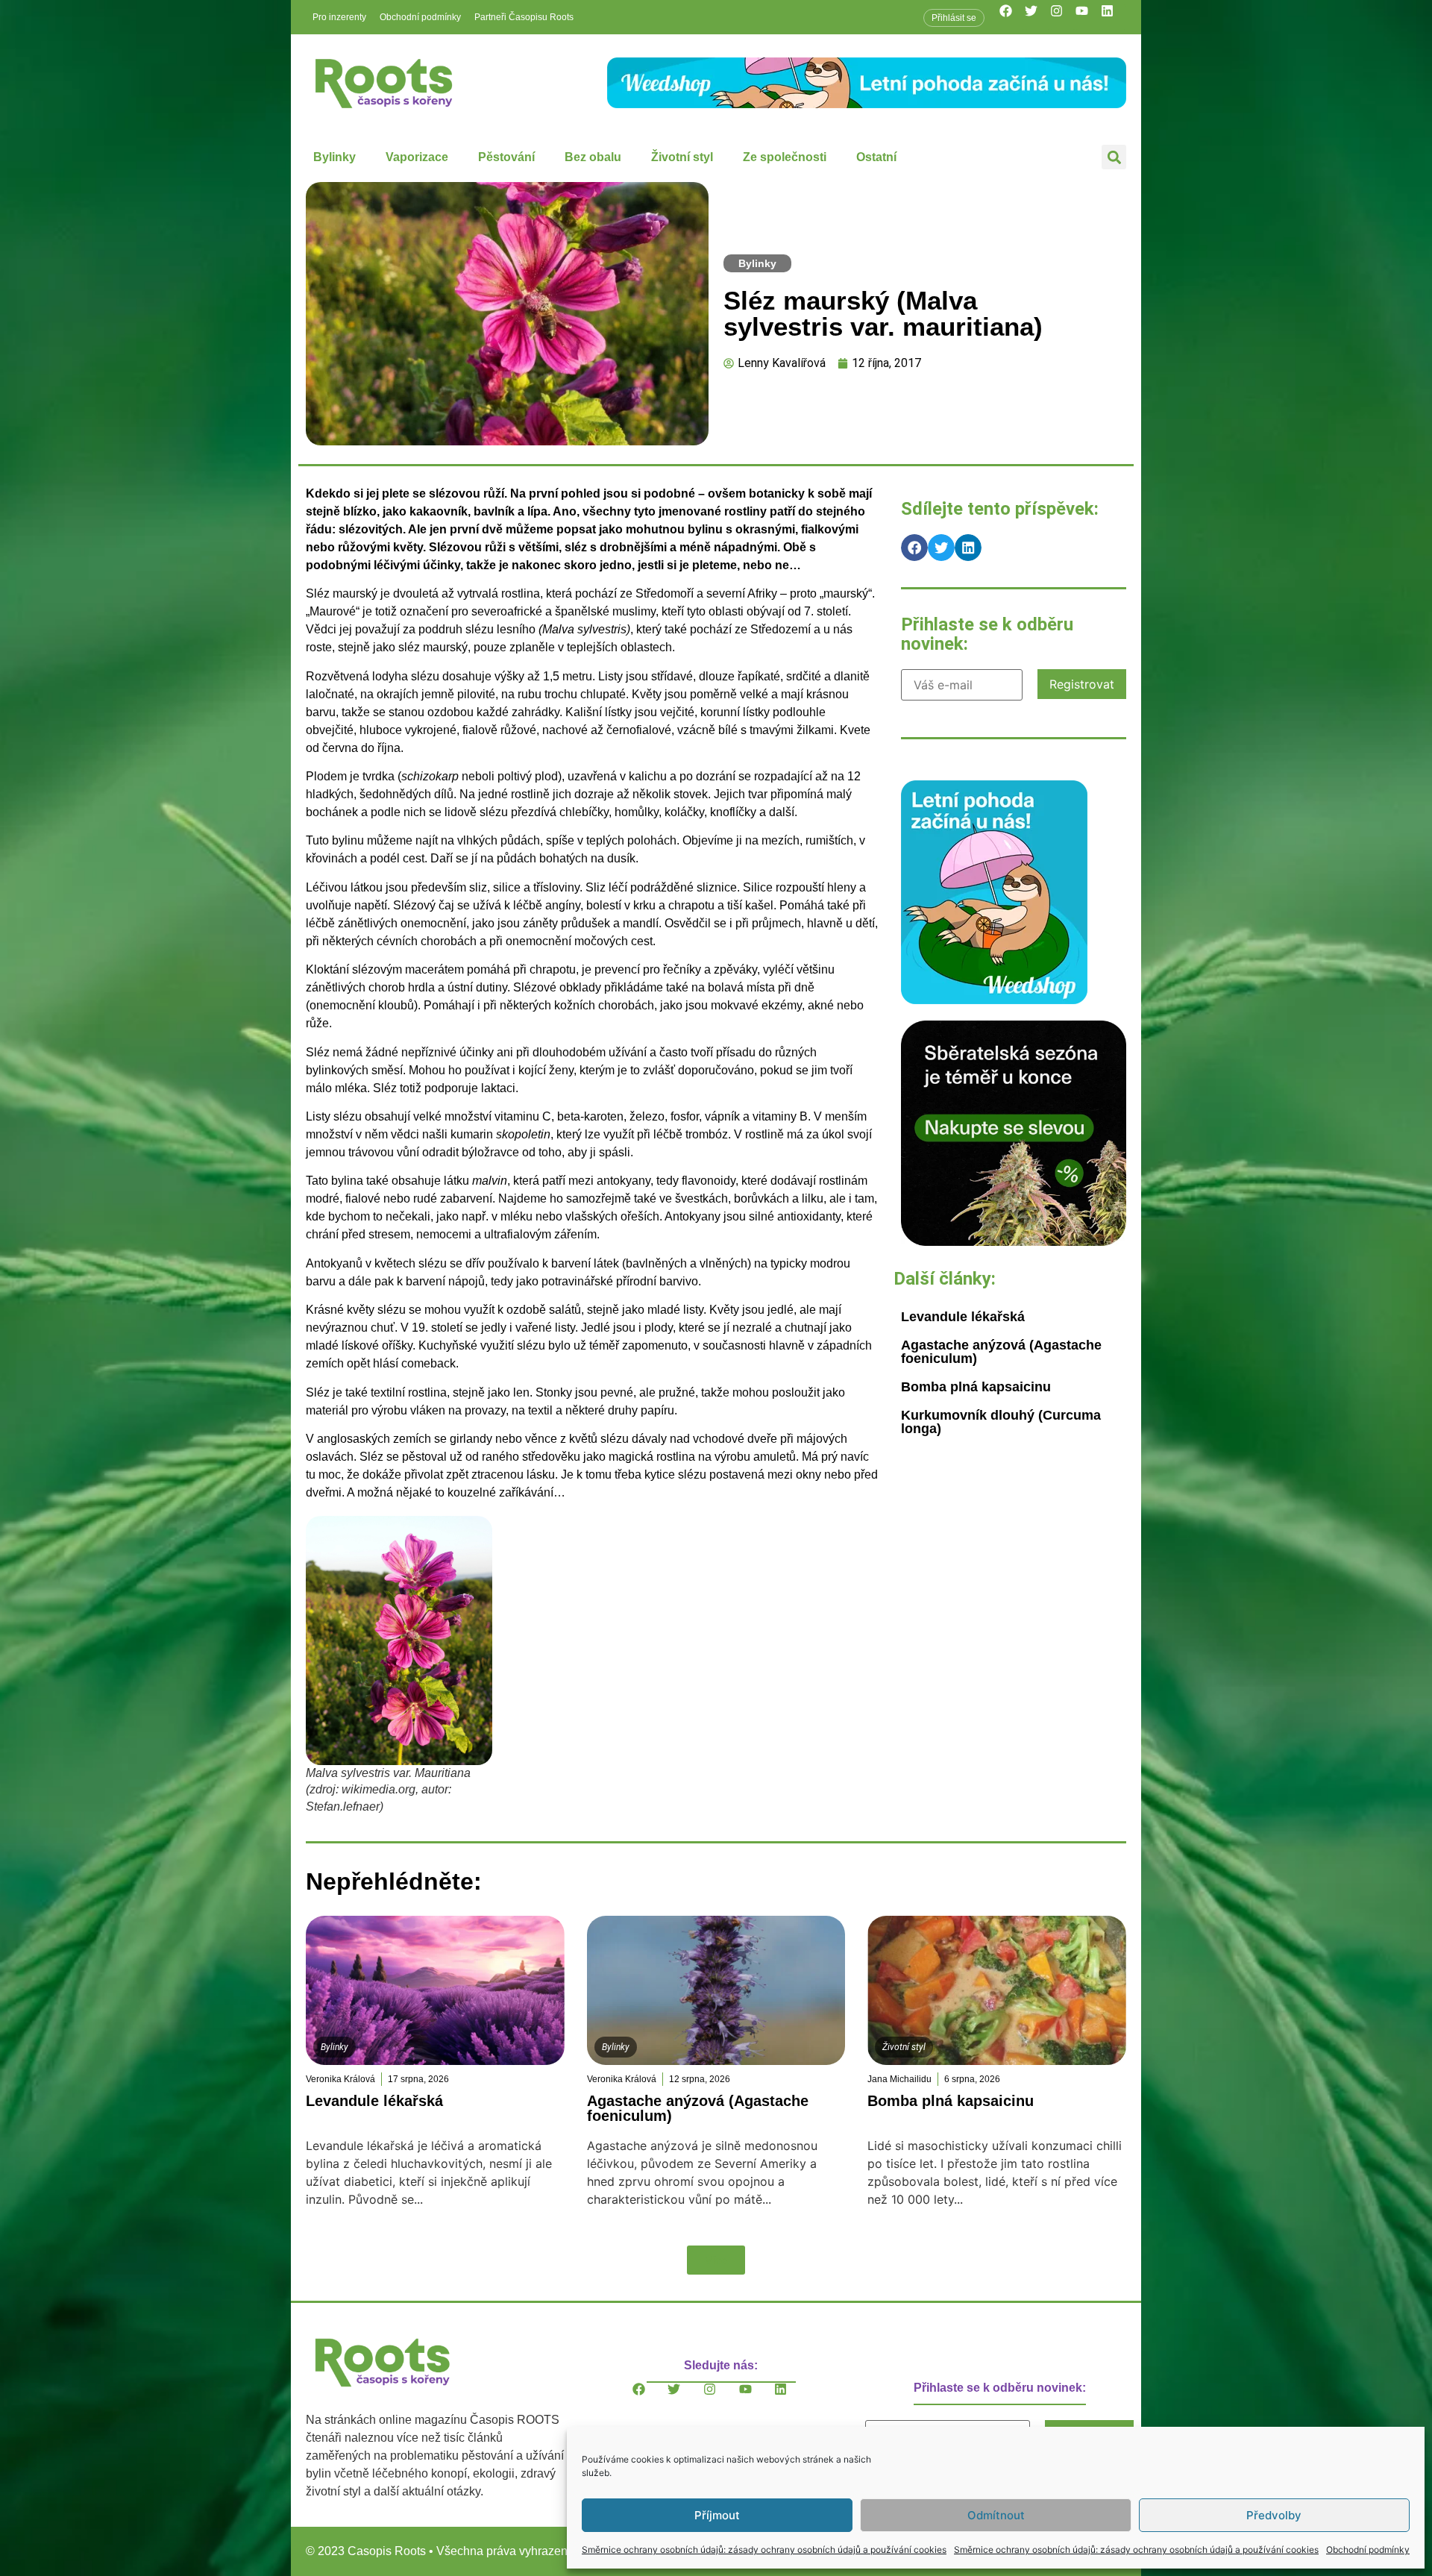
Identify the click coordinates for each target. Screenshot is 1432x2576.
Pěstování (506, 157)
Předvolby (1274, 2515)
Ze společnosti (785, 157)
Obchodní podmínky (1368, 2550)
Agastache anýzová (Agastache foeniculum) (1001, 1352)
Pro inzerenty (339, 17)
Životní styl (682, 157)
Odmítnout (996, 2515)
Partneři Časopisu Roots (524, 17)
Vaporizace (417, 157)
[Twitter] (1037, 17)
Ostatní (876, 157)
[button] (1114, 157)
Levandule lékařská (963, 1317)
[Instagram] (1063, 17)
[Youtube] (1088, 17)
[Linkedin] (1114, 17)
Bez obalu (593, 157)
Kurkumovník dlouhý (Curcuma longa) (1001, 1422)
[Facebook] (1012, 17)
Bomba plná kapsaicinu (976, 1387)
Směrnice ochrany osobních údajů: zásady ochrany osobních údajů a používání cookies (764, 2550)
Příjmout (717, 2515)
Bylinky (335, 157)
